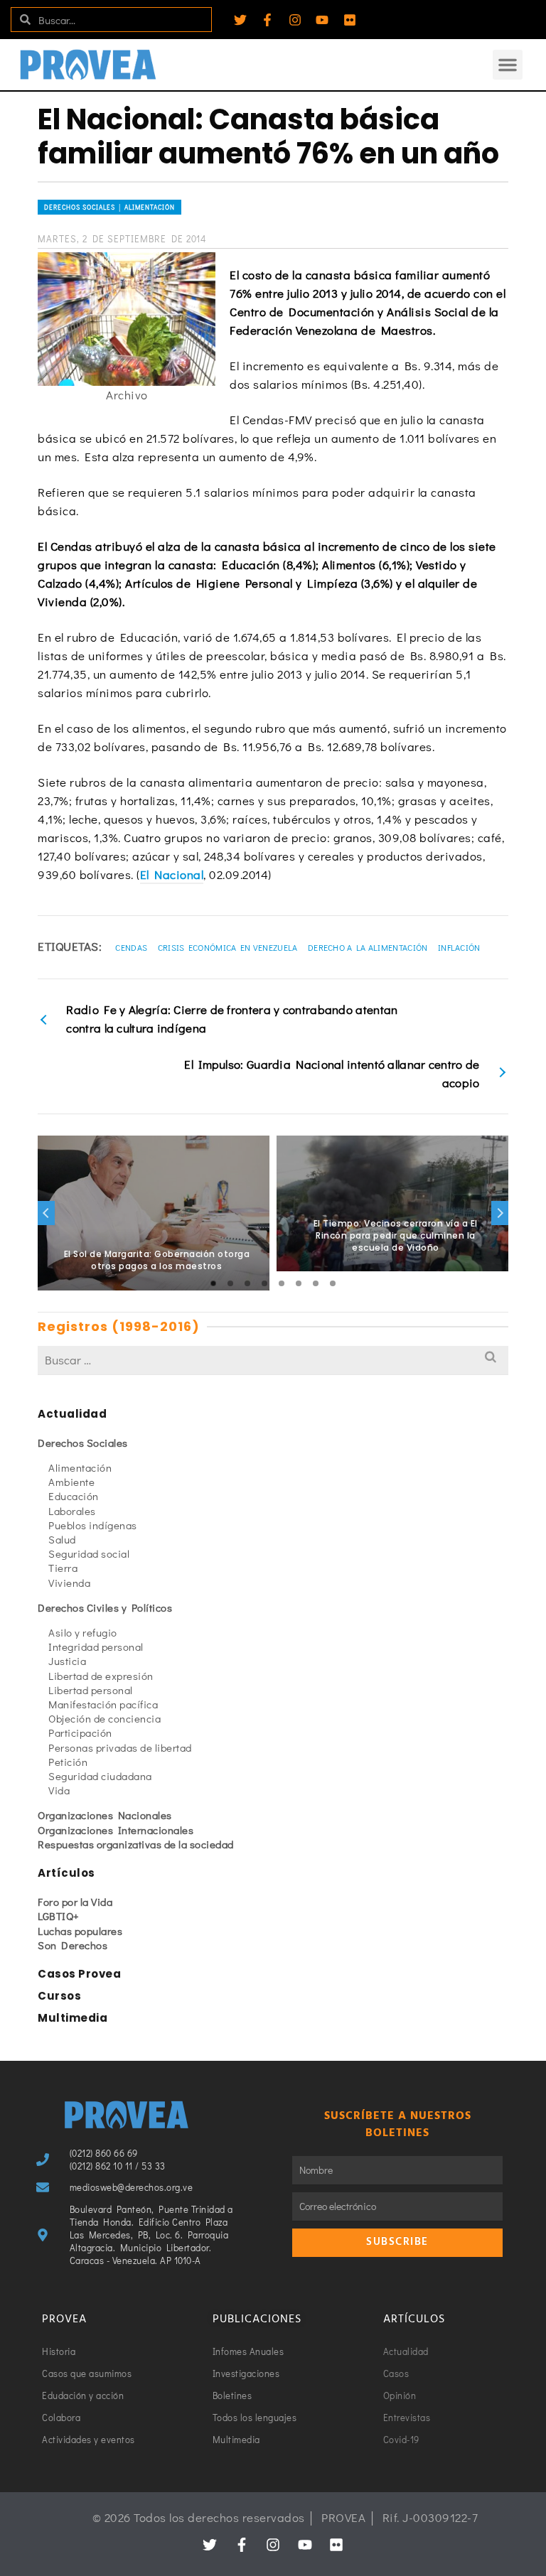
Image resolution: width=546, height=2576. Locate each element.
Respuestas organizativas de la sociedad (136, 1844)
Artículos (66, 1873)
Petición (68, 1762)
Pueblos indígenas (93, 1525)
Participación (80, 1732)
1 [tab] (213, 1283)
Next (500, 1213)
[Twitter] (240, 20)
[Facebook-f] (267, 20)
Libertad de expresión (101, 1676)
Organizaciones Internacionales (116, 1830)
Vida (59, 1790)
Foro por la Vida (75, 1902)
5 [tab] (282, 1283)
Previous (46, 1213)
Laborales (72, 1511)
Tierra (63, 1568)
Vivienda (69, 1583)
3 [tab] (247, 1283)
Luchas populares (80, 1931)
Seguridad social (89, 1553)
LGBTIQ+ (59, 1916)
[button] (508, 65)
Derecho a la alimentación (368, 947)
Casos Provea (79, 1974)
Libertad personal (91, 1690)
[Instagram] (295, 20)
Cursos (59, 1996)
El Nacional (172, 874)
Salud (62, 1539)
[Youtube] (322, 20)
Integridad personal (96, 1647)
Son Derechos (73, 1945)
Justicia (67, 1661)
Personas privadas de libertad (120, 1747)
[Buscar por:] (273, 1360)
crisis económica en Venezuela (228, 947)
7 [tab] (316, 1283)
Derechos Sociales (83, 1443)
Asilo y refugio (83, 1632)
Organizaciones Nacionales (105, 1815)
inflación (459, 947)
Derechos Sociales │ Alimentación (109, 207)
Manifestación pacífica (103, 1704)
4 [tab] (264, 1283)
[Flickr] (350, 20)
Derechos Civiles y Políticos (105, 1607)
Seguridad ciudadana (100, 1776)
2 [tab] (230, 1283)
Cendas (131, 947)
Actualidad (72, 1414)
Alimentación (80, 1467)
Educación (74, 1496)
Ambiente (71, 1482)
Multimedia (73, 2018)
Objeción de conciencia (105, 1718)
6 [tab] (299, 1283)
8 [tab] (333, 1283)
